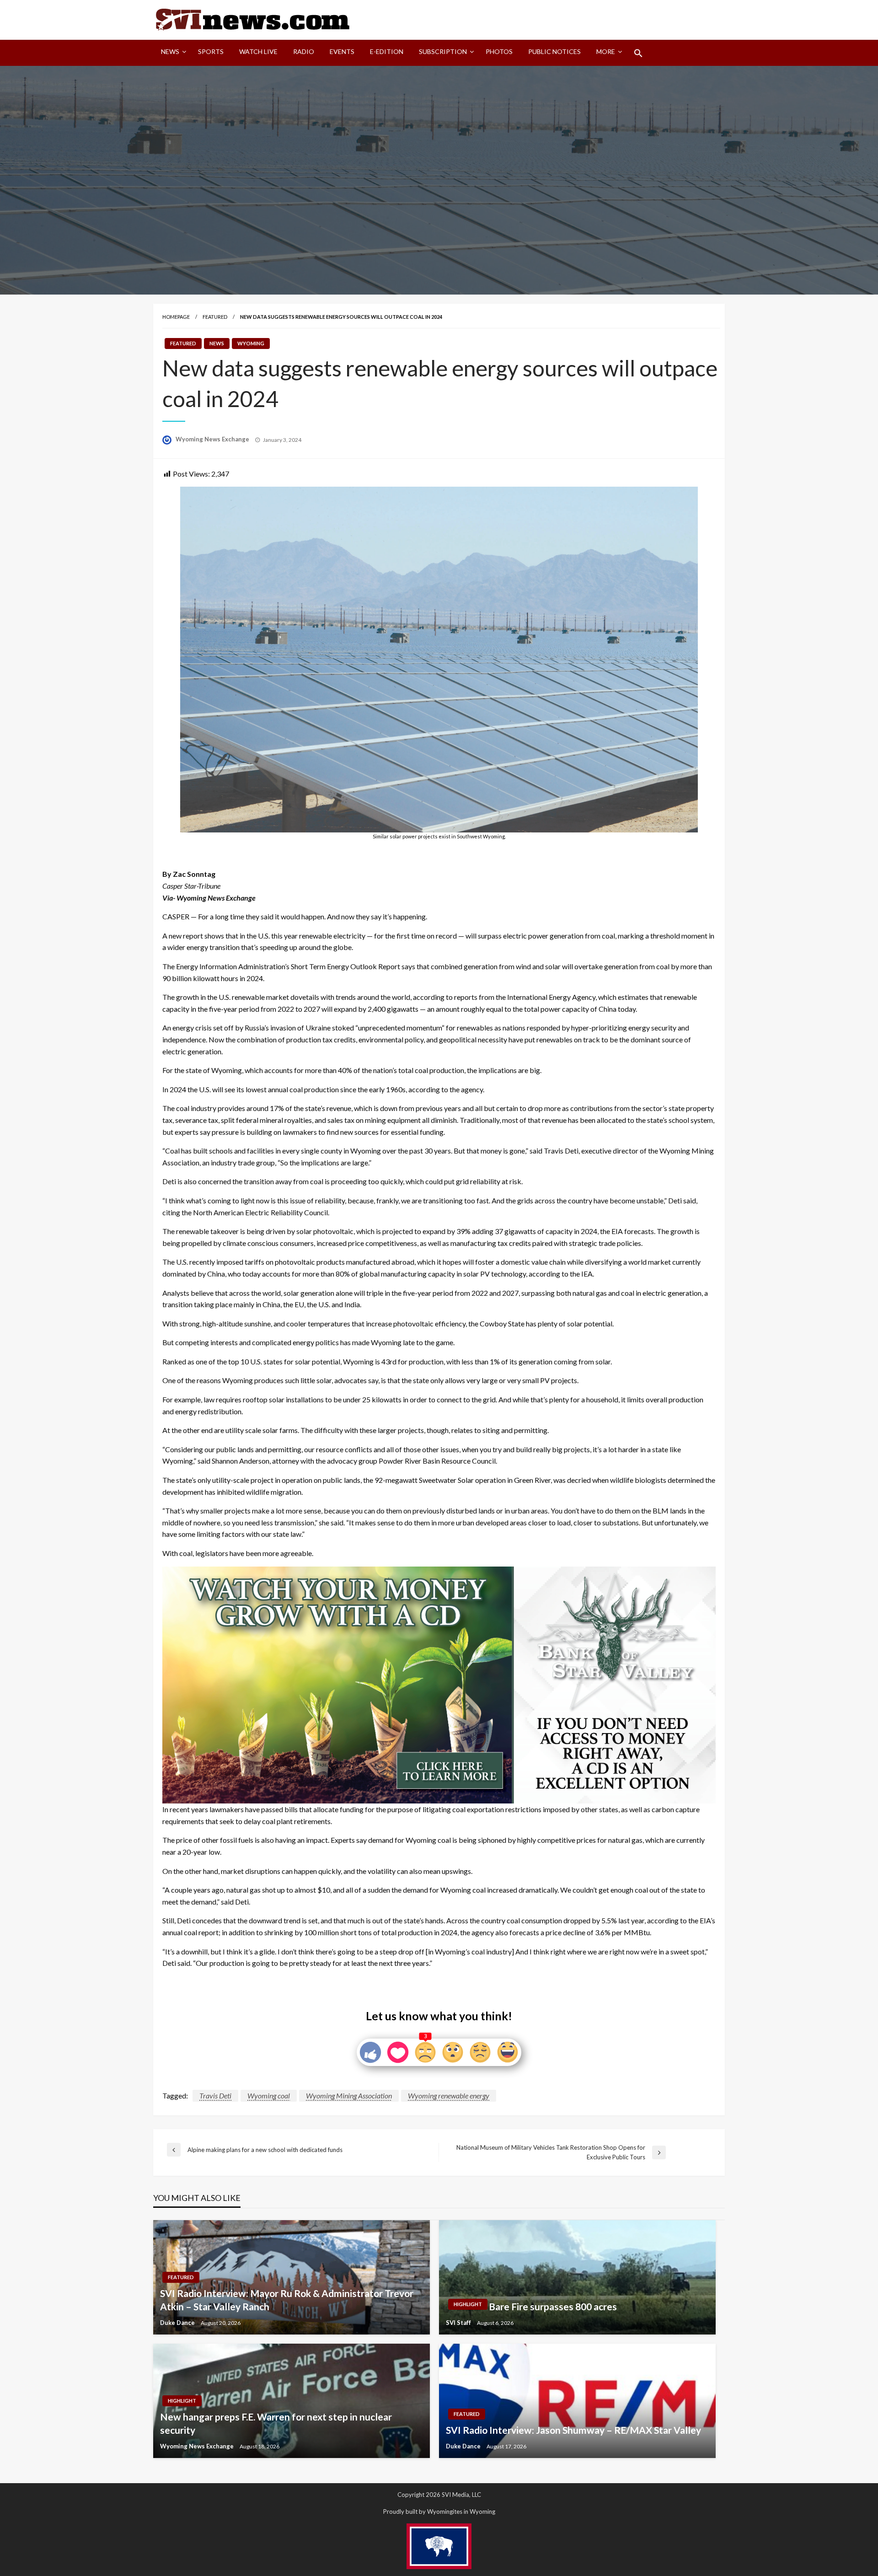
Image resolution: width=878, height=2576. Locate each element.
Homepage (176, 317)
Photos (499, 51)
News (170, 51)
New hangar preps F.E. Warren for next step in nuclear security (276, 2423)
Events (342, 51)
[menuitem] (172, 53)
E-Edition (387, 51)
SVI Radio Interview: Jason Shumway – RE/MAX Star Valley (573, 2430)
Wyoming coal (269, 2096)
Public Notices (554, 51)
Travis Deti (215, 2096)
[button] (638, 53)
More (606, 51)
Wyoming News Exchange (213, 439)
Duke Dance (178, 2323)
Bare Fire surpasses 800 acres (553, 2306)
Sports (211, 51)
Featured (215, 317)
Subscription (443, 51)
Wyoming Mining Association (349, 2096)
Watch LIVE (258, 51)
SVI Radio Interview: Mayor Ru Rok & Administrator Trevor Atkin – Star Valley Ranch (287, 2300)
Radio (304, 51)
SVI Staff (459, 2323)
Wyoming (251, 343)
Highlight (468, 2304)
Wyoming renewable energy (449, 2096)
